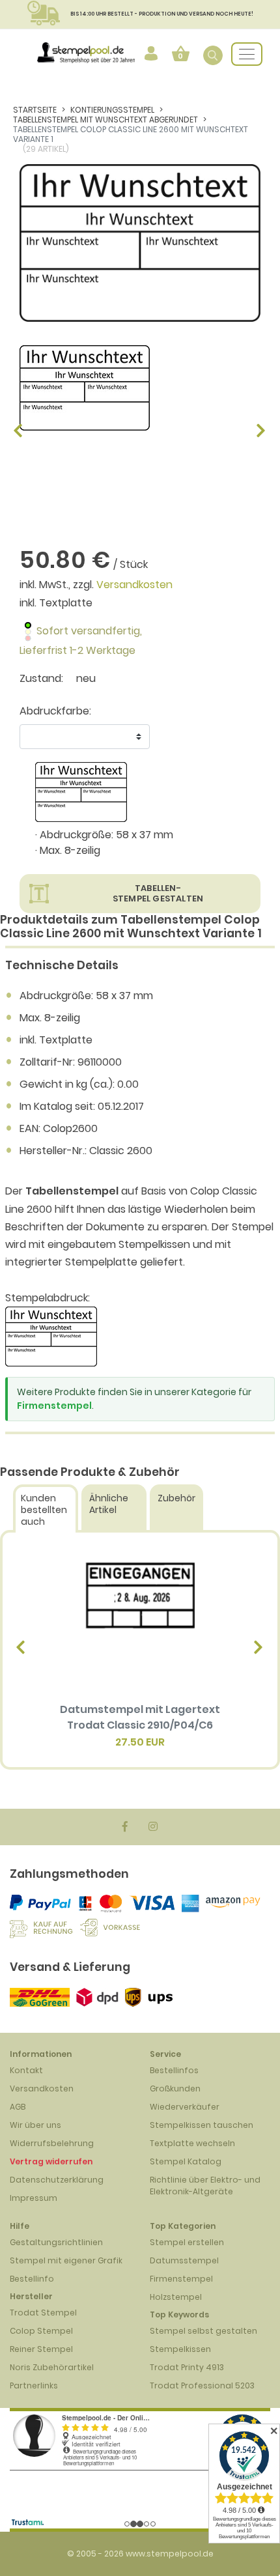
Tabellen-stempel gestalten (158, 893)
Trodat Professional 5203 (202, 2385)
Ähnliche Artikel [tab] (109, 1504)
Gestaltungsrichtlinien (56, 2242)
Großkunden (175, 2088)
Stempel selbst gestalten (203, 2331)
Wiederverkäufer (185, 2107)
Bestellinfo (32, 2279)
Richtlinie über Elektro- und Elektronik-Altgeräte (205, 2186)
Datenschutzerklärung (57, 2180)
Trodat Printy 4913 (187, 2367)
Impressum (34, 2198)
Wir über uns (35, 2125)
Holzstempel (176, 2297)
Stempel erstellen (187, 2242)
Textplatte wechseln (192, 2143)
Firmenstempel (54, 1406)
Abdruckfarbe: (55, 711)
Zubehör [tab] (176, 1498)
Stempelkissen (180, 2349)
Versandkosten (134, 585)
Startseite (35, 110)
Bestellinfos (174, 2070)
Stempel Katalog (186, 2161)
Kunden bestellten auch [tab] (44, 1510)
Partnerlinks (34, 2385)
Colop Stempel (41, 2331)
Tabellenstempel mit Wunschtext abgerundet (105, 120)
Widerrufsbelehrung (52, 2143)
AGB (18, 2107)
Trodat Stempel (43, 2313)
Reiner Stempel (41, 2349)
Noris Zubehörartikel (52, 2367)
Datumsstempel (184, 2260)
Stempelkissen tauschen (202, 2125)
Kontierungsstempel (112, 110)
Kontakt (26, 2070)
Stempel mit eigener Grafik (66, 2260)
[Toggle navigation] (247, 54)
